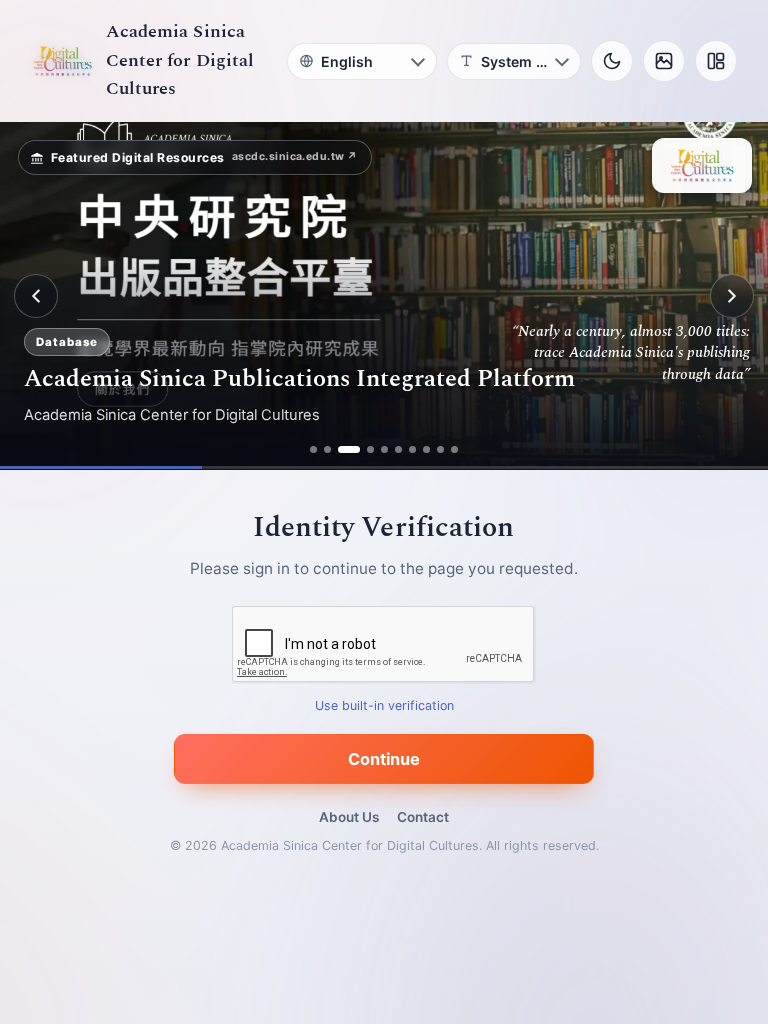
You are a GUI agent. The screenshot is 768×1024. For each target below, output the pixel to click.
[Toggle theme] (612, 61)
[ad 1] (313, 449)
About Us (349, 817)
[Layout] (716, 61)
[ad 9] (440, 449)
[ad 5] (384, 449)
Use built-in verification (384, 706)
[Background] (664, 61)
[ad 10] (454, 449)
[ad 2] (327, 449)
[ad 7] (412, 449)
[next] (732, 296)
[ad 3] (349, 449)
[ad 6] (398, 449)
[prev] (36, 296)
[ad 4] (370, 449)
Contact (423, 817)
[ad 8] (426, 449)
